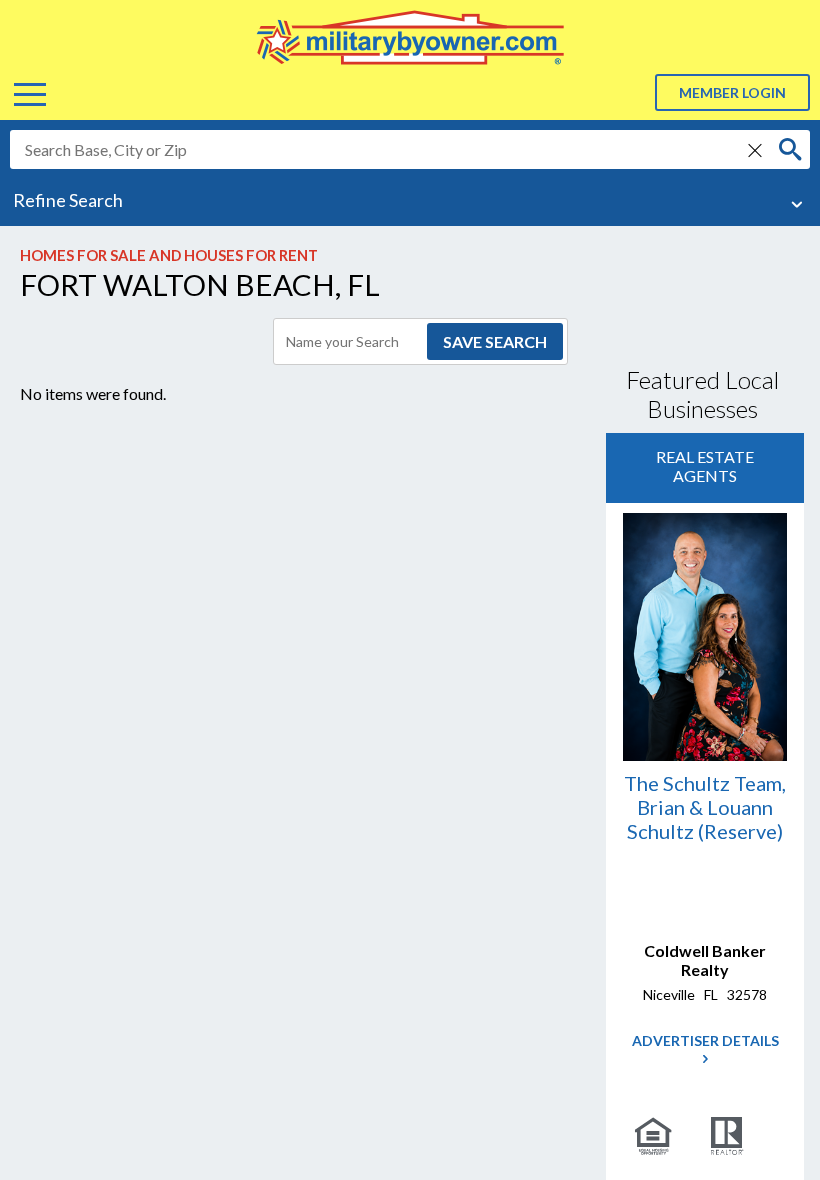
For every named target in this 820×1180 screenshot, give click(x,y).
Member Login (732, 92)
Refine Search (68, 200)
